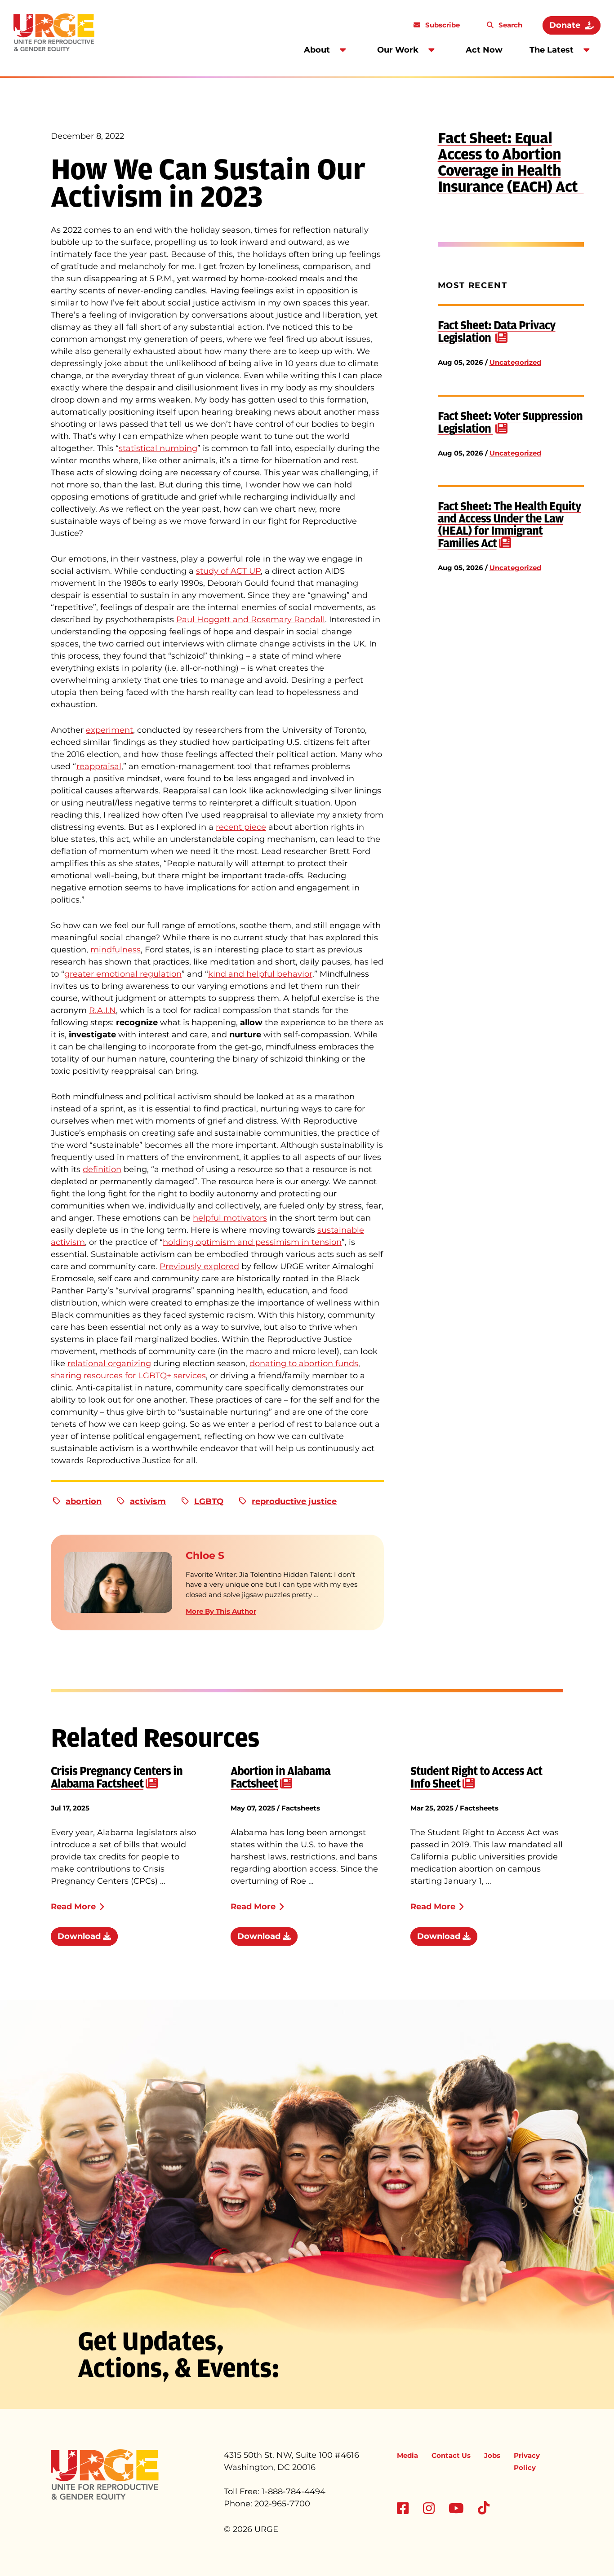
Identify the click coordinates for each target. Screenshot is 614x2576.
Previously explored (199, 1266)
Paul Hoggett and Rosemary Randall (251, 620)
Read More (73, 1907)
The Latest (552, 50)
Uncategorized (515, 362)
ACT (240, 571)
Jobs (492, 2455)
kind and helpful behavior (260, 974)
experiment (109, 730)
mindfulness (116, 950)
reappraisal (99, 766)
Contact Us (451, 2455)
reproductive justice (294, 1501)
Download (80, 1936)
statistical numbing (158, 448)
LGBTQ (209, 1501)
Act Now (484, 50)
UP (255, 571)
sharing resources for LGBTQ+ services (128, 1376)
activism (148, 1501)
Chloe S (205, 1556)
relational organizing (109, 1363)
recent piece (241, 827)
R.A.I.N (102, 1010)
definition (102, 1169)
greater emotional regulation (123, 974)
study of (213, 571)
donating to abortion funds (304, 1363)
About (317, 50)
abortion (84, 1501)
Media (407, 2455)
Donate (565, 25)
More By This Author (221, 1611)
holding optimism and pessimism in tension (252, 1242)
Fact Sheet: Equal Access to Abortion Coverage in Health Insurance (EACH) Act (511, 162)
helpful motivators (230, 1218)
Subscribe (442, 25)
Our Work (398, 50)
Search (509, 25)
